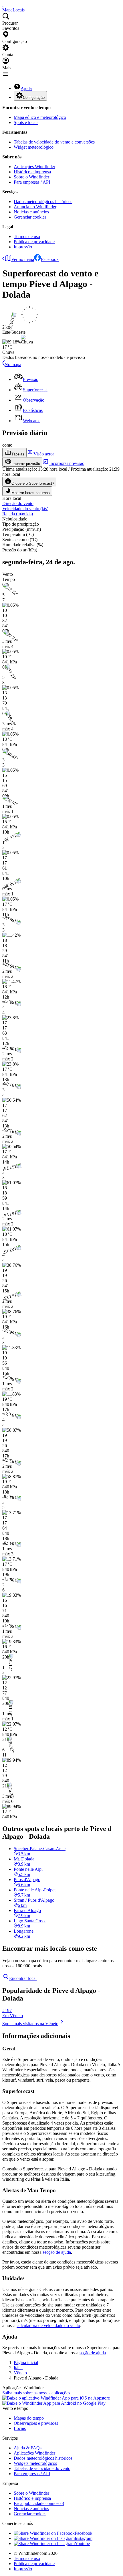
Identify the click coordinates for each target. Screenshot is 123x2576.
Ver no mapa (23, 259)
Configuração (34, 98)
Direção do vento (18, 503)
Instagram (84, 2538)
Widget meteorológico (34, 147)
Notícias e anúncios (31, 212)
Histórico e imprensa (32, 172)
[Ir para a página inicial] (3, 5)
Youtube (82, 2543)
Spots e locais (26, 122)
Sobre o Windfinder (31, 177)
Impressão (23, 247)
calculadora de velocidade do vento (48, 2326)
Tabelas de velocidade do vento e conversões (54, 142)
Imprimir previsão (26, 464)
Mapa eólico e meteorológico (40, 117)
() (25, 509)
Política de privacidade (34, 242)
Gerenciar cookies (30, 217)
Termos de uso (27, 236)
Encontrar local (23, 1978)
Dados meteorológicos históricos (43, 202)
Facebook (50, 259)
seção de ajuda (93, 2353)
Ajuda (26, 88)
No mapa (13, 365)
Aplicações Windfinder (34, 167)
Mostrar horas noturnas (31, 493)
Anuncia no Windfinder (35, 207)
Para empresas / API (32, 182)
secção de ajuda (57, 2252)
